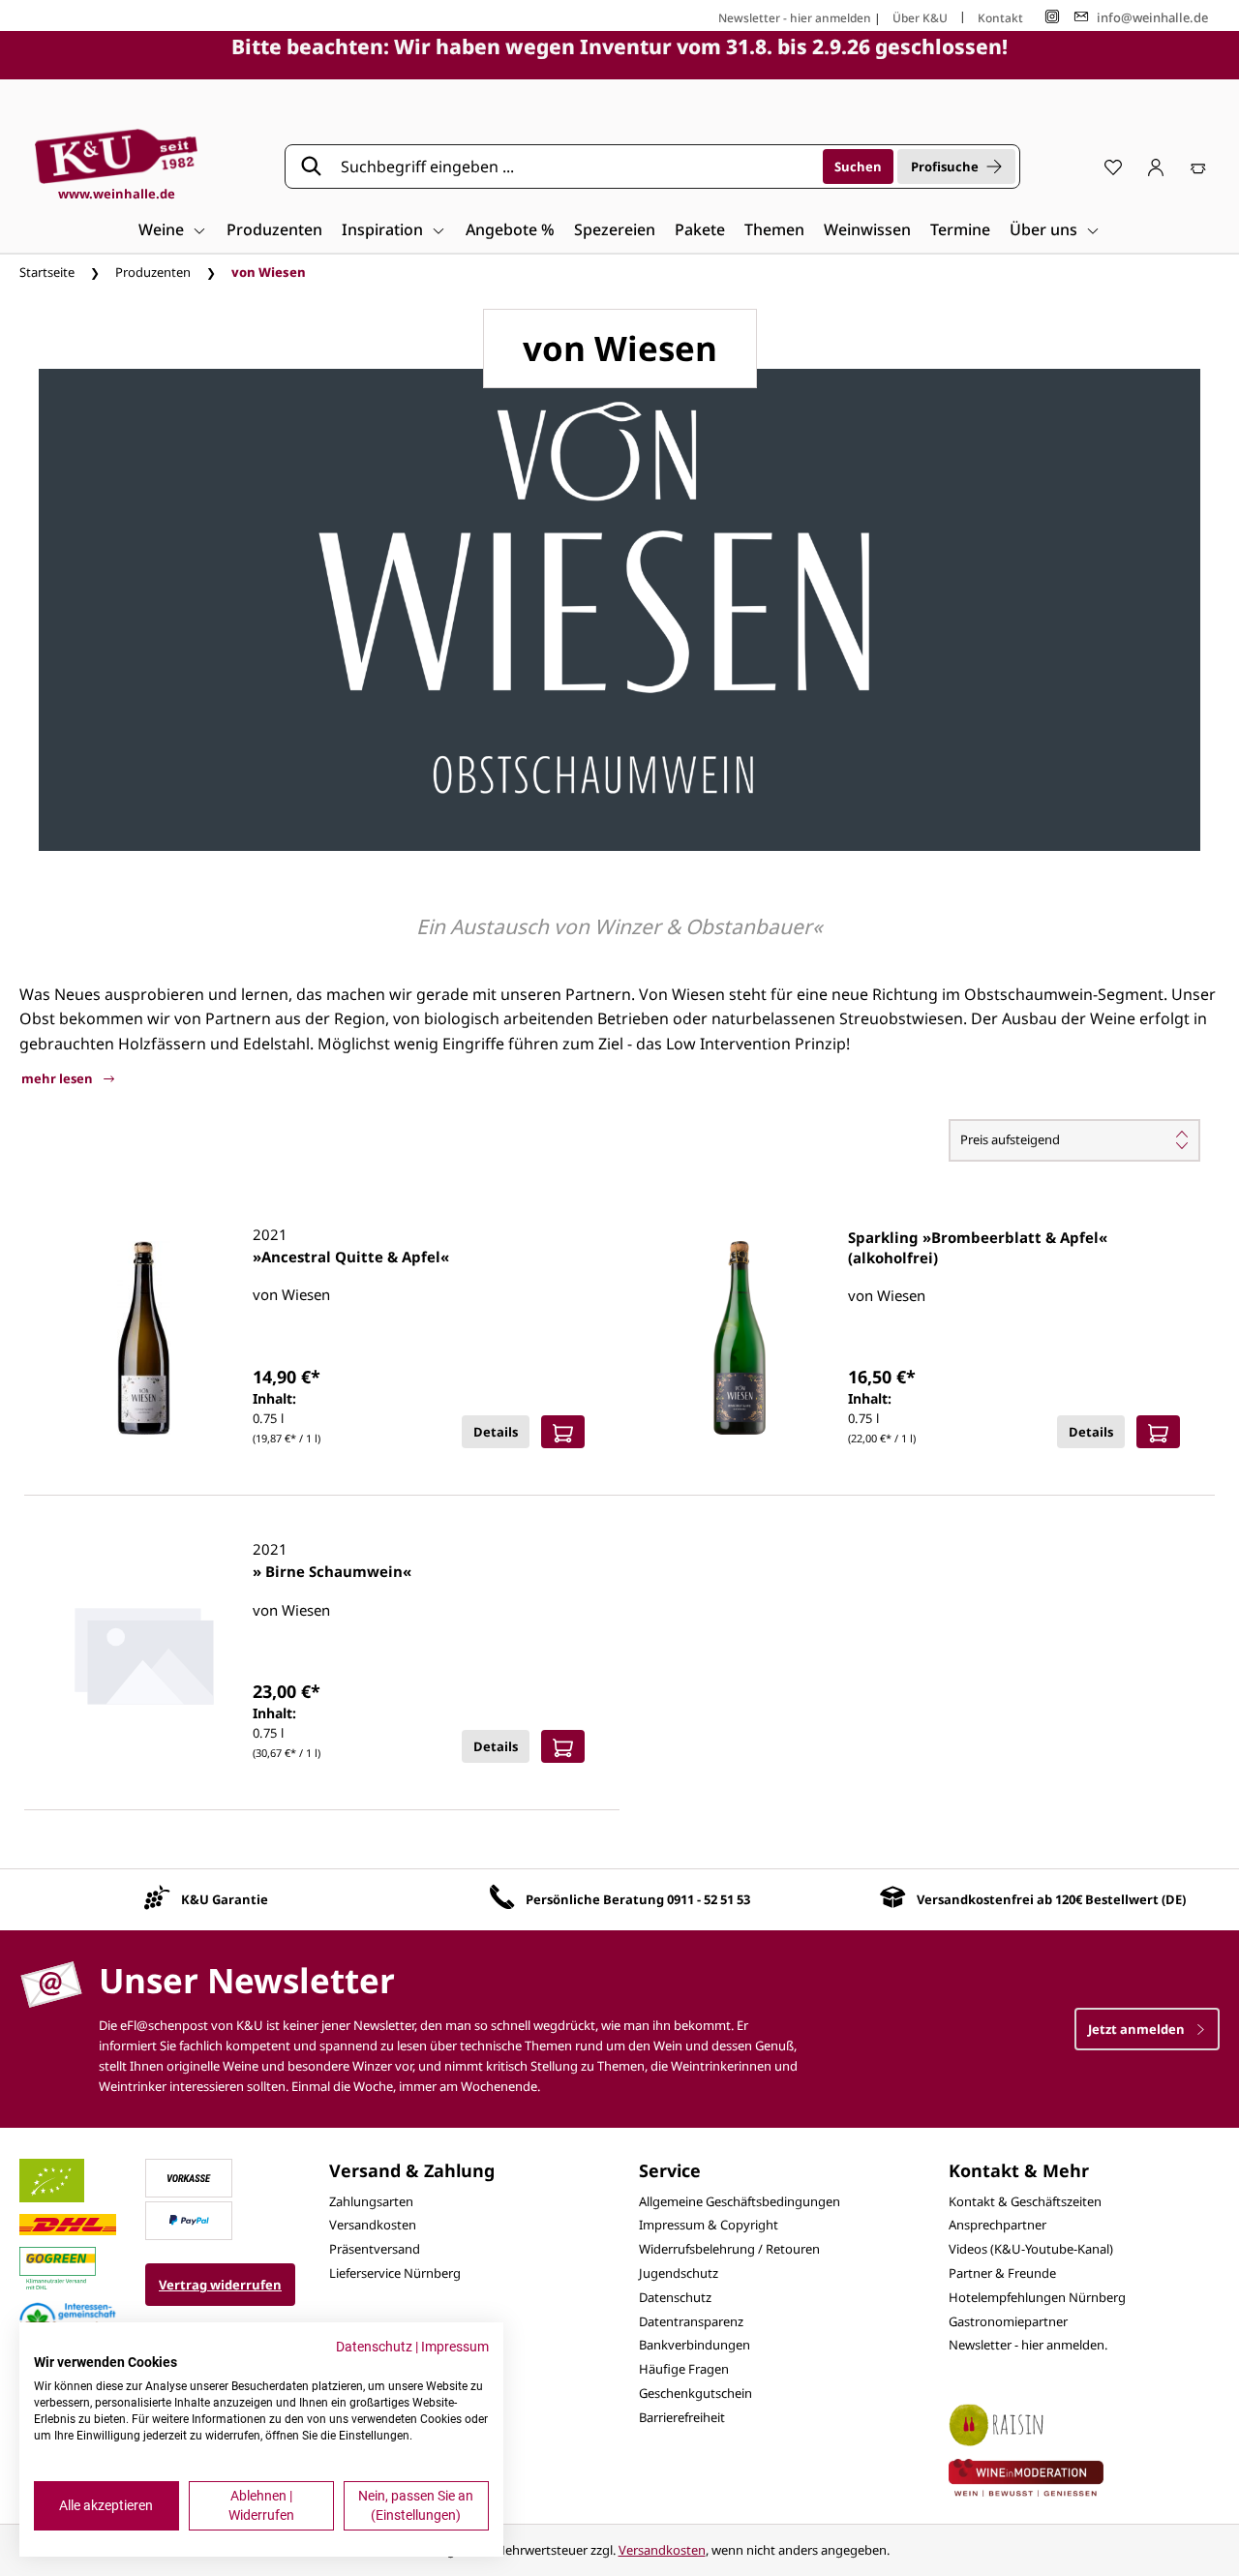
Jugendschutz (679, 2273)
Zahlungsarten (371, 2201)
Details (496, 1432)
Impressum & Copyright (709, 2225)
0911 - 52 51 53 (709, 1899)
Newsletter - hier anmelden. (1028, 2345)
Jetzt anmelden (1138, 2029)
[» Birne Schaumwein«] (144, 1652)
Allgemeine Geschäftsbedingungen (740, 2201)
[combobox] (575, 167)
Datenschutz (675, 2297)
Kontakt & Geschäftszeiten (1025, 2201)
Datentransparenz (691, 2321)
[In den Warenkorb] (563, 1432)
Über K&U (920, 18)
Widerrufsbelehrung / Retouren (729, 2249)
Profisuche (945, 167)
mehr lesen (59, 1078)
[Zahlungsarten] (189, 2176)
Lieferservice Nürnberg (395, 2273)
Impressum (455, 2347)
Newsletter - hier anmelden (795, 18)
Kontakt (1000, 18)
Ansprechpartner (997, 2225)
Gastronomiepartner (1008, 2321)
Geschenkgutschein (695, 2393)
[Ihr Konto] (1156, 167)
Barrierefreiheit (682, 2417)
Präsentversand (375, 2249)
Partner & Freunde (1002, 2273)
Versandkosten (373, 2225)
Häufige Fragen (684, 2369)
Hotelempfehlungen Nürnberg (1037, 2297)
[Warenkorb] (1198, 167)
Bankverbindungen (695, 2345)
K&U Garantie (225, 1899)
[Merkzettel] (1113, 167)
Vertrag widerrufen (220, 2285)
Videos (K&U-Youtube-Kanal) (1031, 2249)
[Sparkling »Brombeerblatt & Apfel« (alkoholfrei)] (740, 1338)
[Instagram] (1052, 17)
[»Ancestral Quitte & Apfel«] (144, 1338)
